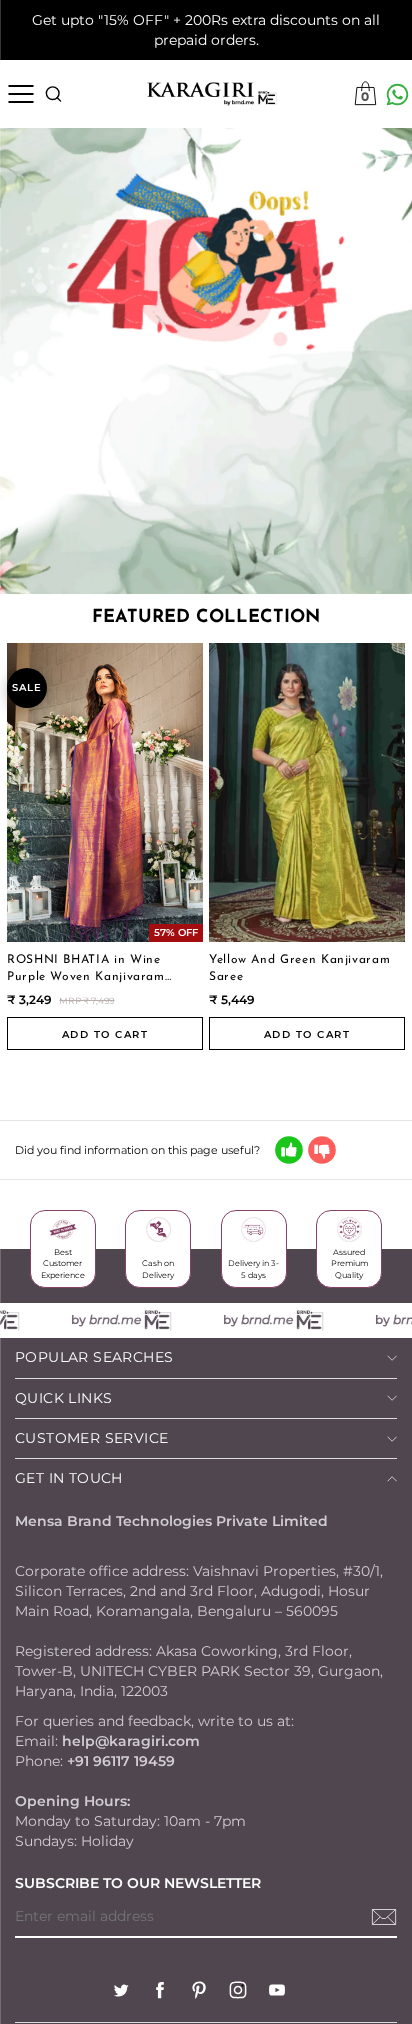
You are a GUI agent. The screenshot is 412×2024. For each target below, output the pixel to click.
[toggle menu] (20, 94)
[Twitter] (121, 1992)
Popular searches (94, 1357)
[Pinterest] (199, 1992)
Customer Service (91, 1438)
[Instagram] (238, 1992)
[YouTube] (277, 1992)
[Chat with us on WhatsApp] (397, 94)
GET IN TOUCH (69, 1478)
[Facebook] (160, 1992)
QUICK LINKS (63, 1398)
